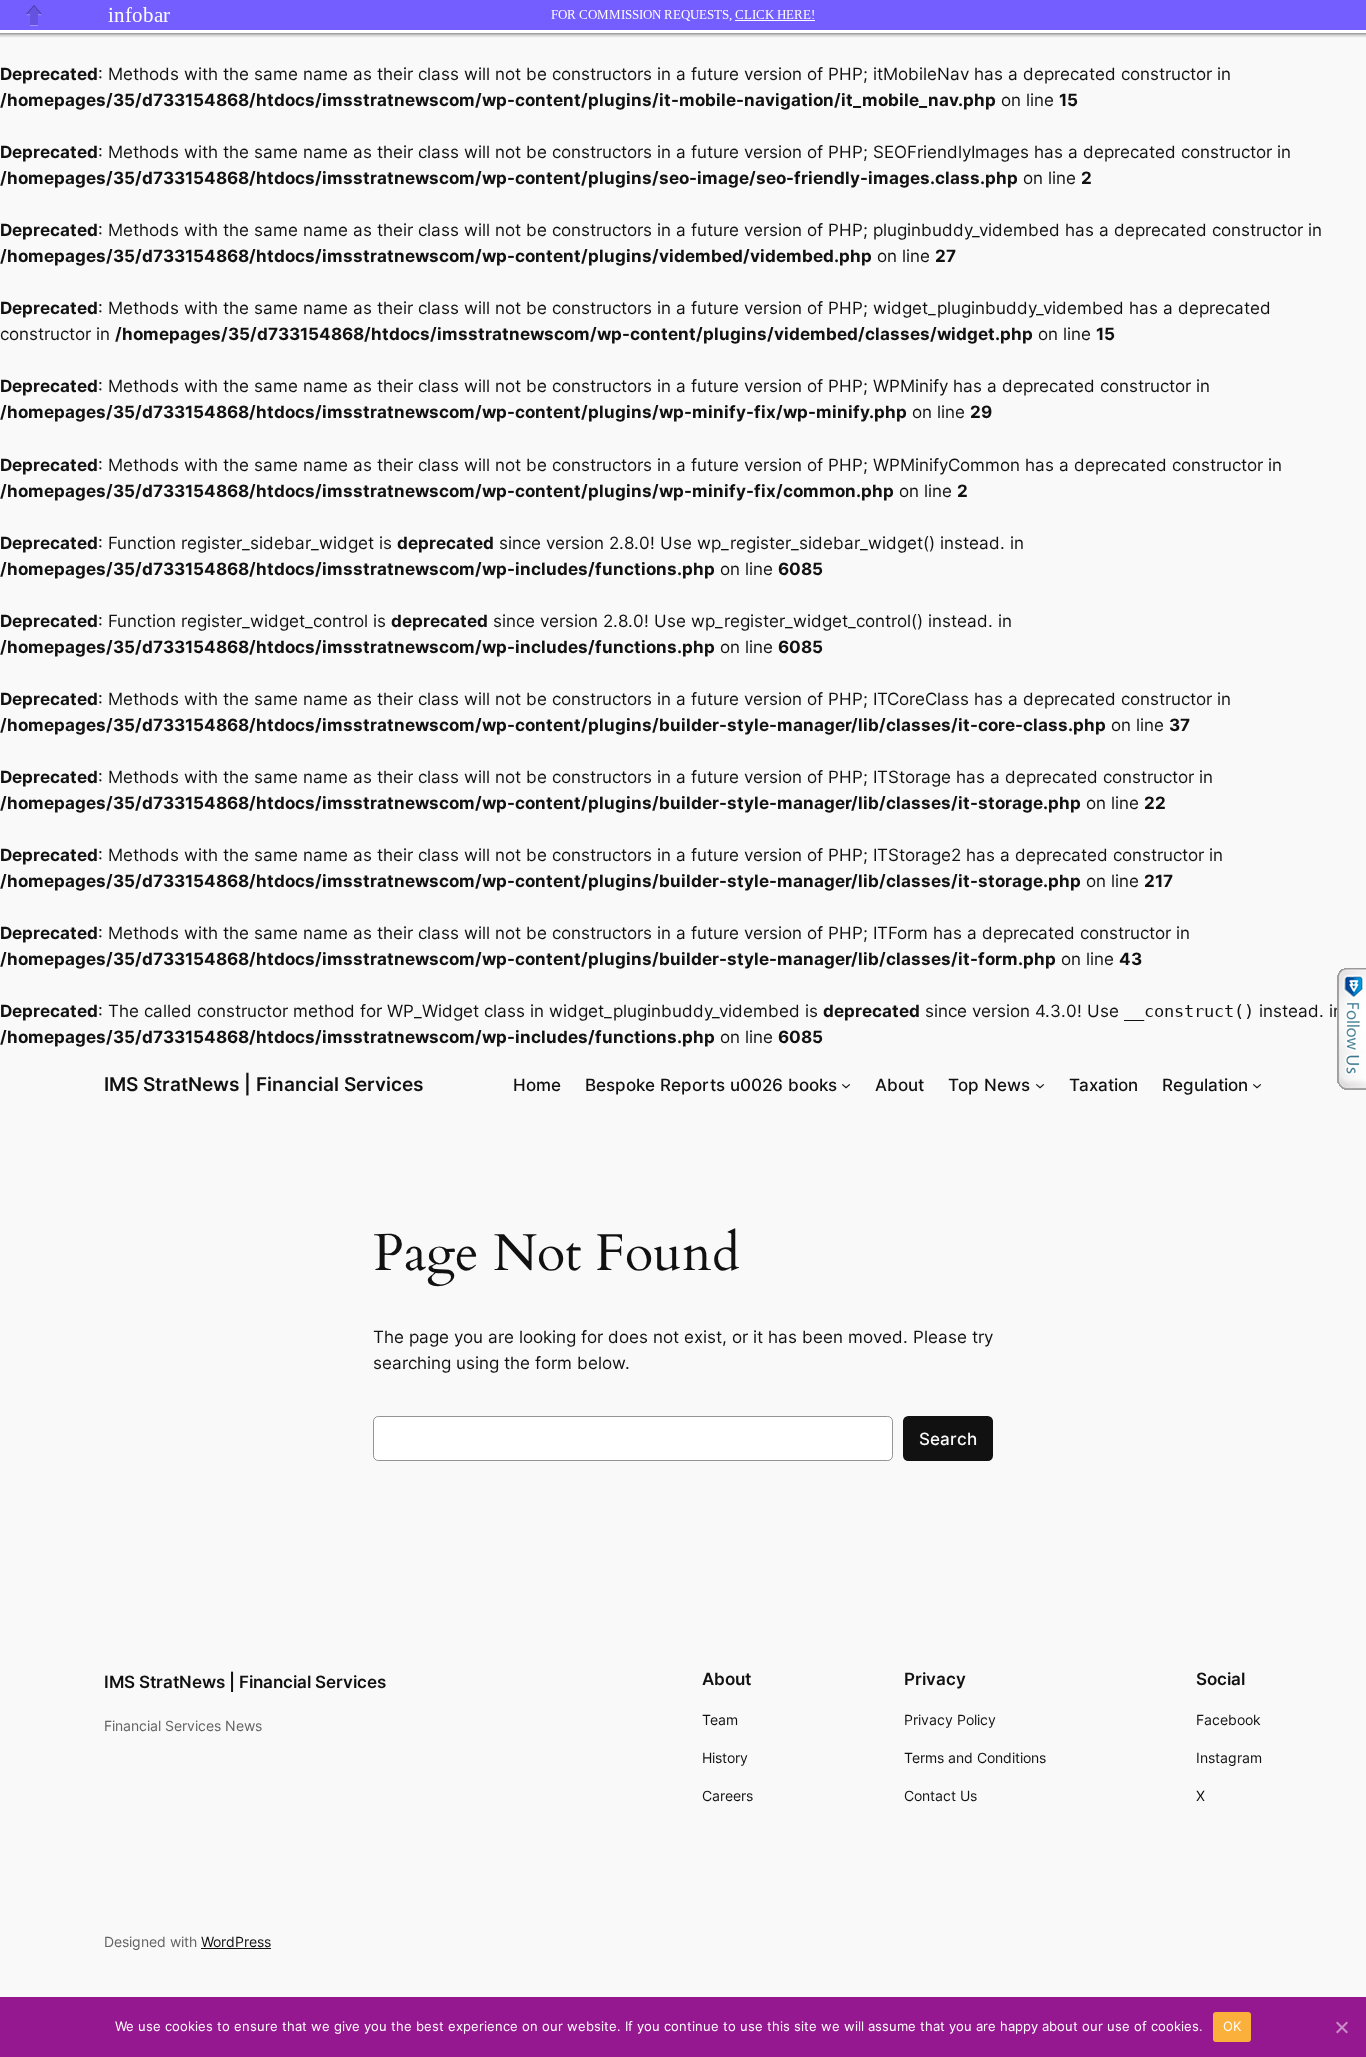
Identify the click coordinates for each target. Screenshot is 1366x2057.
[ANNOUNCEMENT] (83, 15)
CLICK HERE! (775, 14)
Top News (989, 1085)
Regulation (1205, 1085)
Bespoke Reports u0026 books (711, 1085)
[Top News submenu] (1040, 1085)
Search (948, 1439)
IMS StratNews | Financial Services (263, 1084)
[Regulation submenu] (1257, 1085)
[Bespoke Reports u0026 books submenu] (846, 1085)
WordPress (236, 1941)
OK (1232, 2026)
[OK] (1341, 2027)
